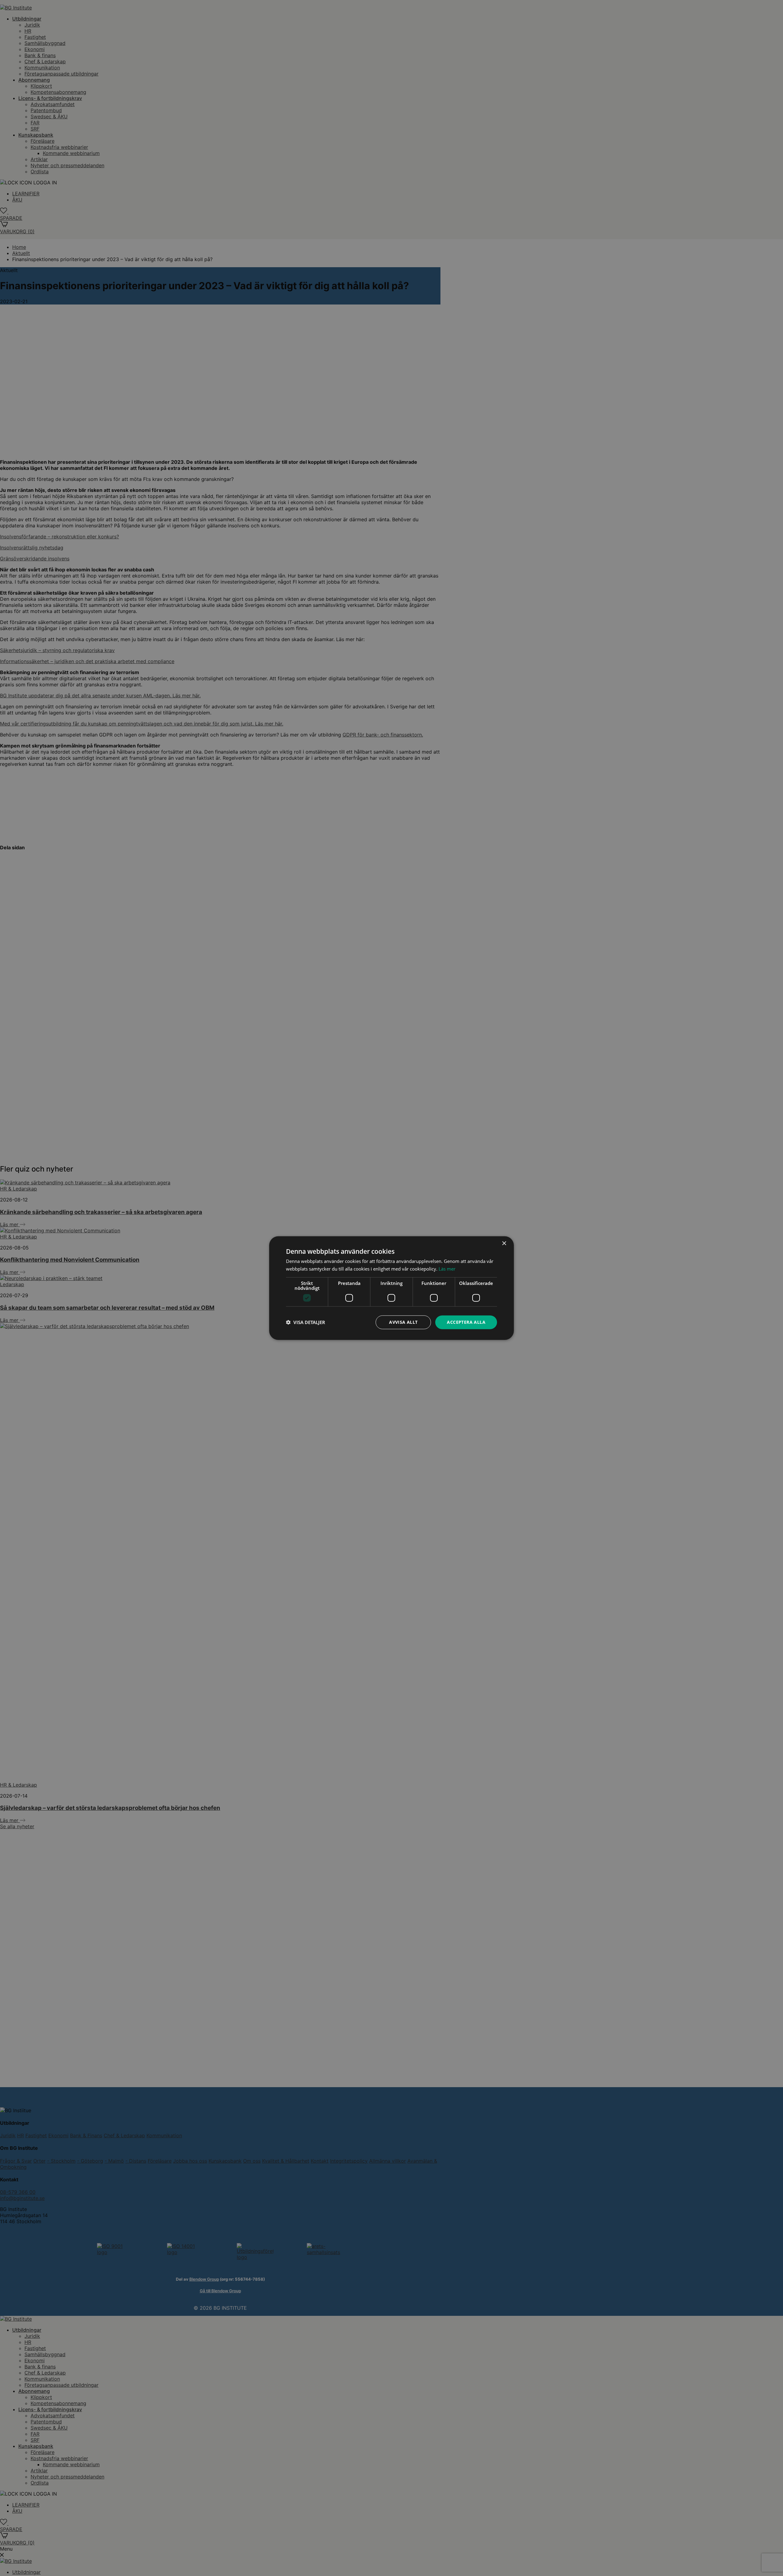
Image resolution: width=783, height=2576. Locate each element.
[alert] (391, 1288)
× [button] (504, 1244)
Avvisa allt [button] (403, 1322)
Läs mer (447, 1269)
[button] (306, 1322)
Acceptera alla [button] (466, 1322)
